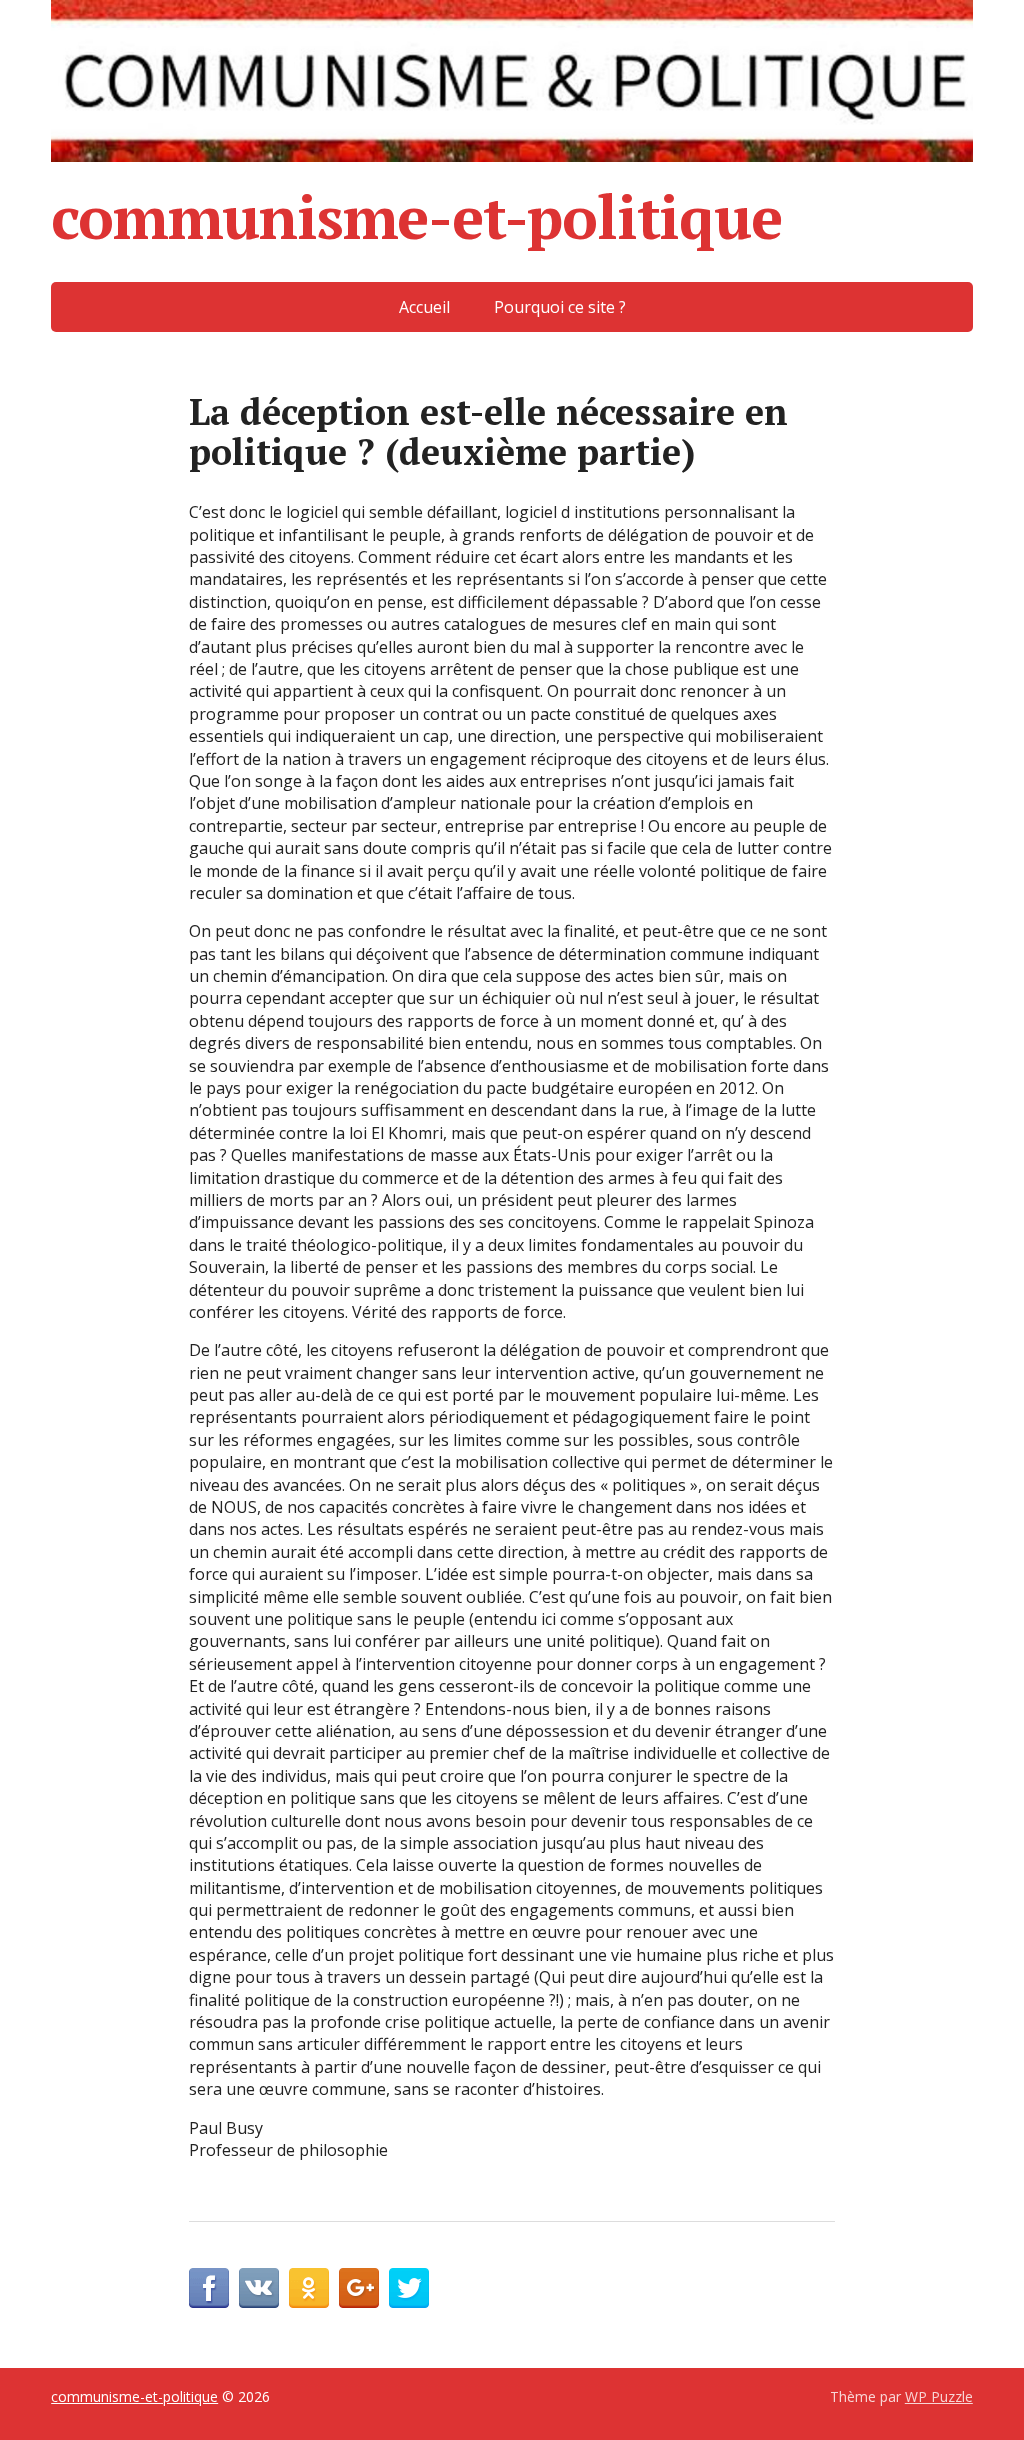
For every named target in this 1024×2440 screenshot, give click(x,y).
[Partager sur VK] (259, 2288)
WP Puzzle (939, 2396)
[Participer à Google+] (359, 2288)
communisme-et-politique (416, 217)
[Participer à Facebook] (209, 2288)
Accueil (424, 307)
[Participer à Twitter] (409, 2288)
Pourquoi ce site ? (560, 307)
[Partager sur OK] (309, 2288)
